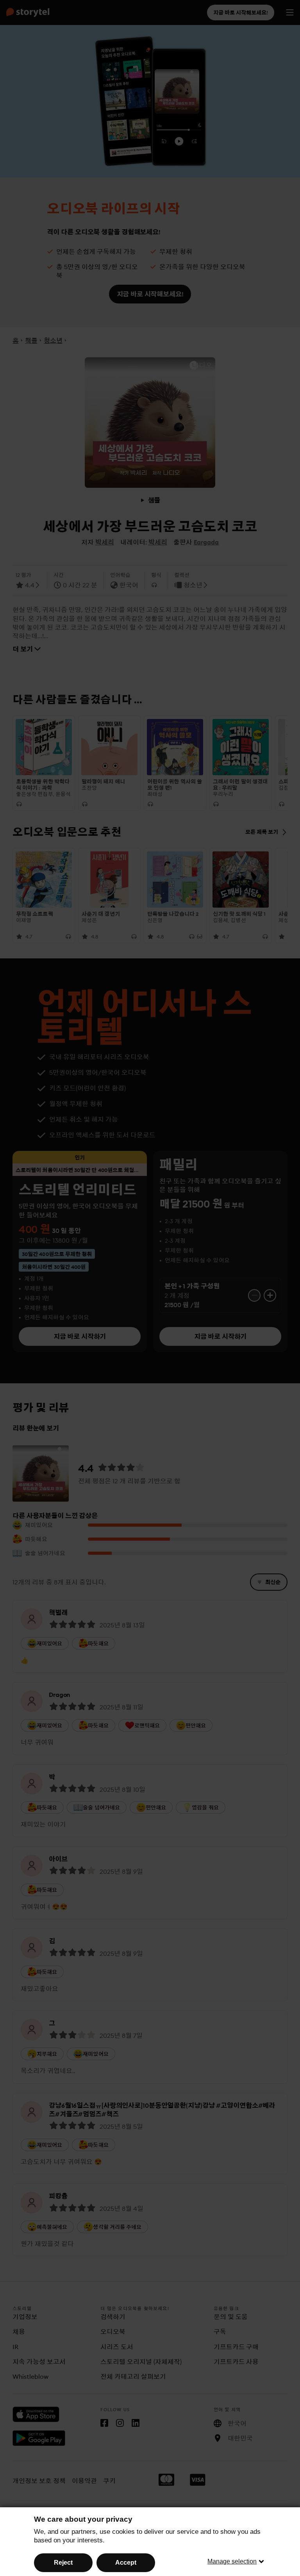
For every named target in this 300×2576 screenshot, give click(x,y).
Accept (126, 2563)
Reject (63, 2563)
